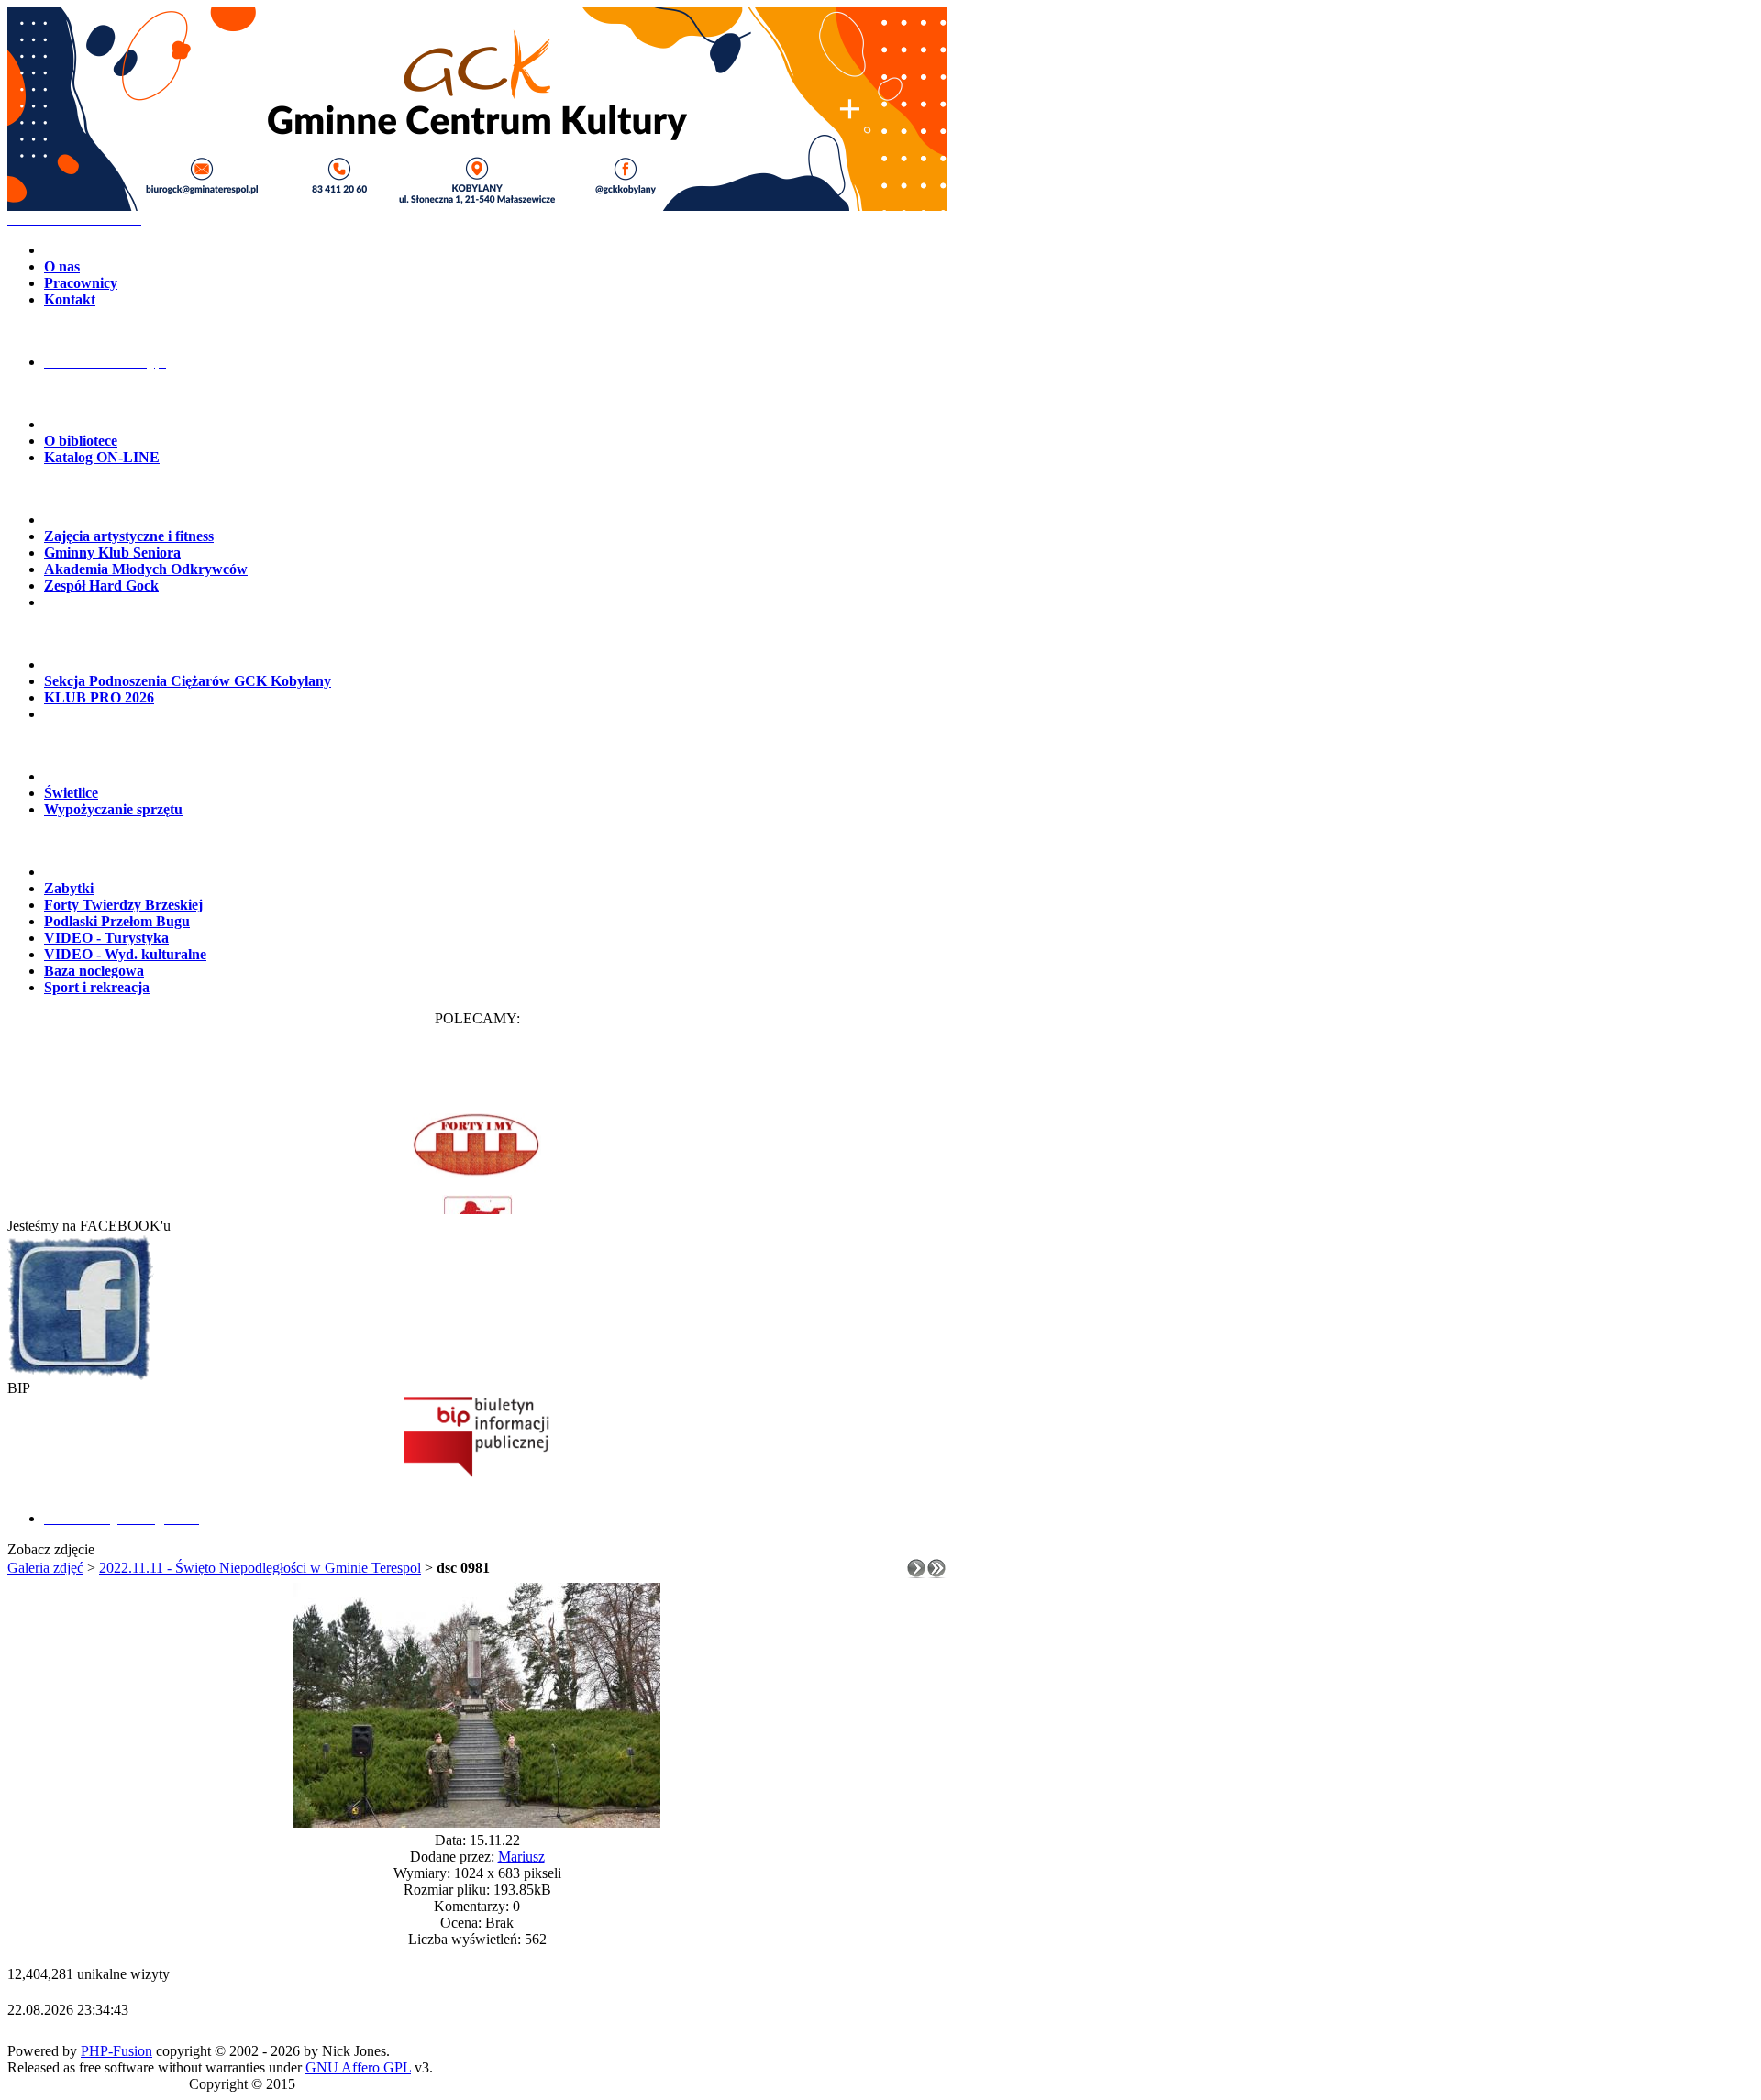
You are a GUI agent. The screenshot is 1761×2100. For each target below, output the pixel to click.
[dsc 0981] (477, 1823)
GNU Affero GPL (358, 2067)
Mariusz (521, 1857)
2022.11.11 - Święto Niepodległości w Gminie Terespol (260, 1568)
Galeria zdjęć (45, 1568)
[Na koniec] (936, 1573)
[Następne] (916, 1573)
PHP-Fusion (116, 2051)
